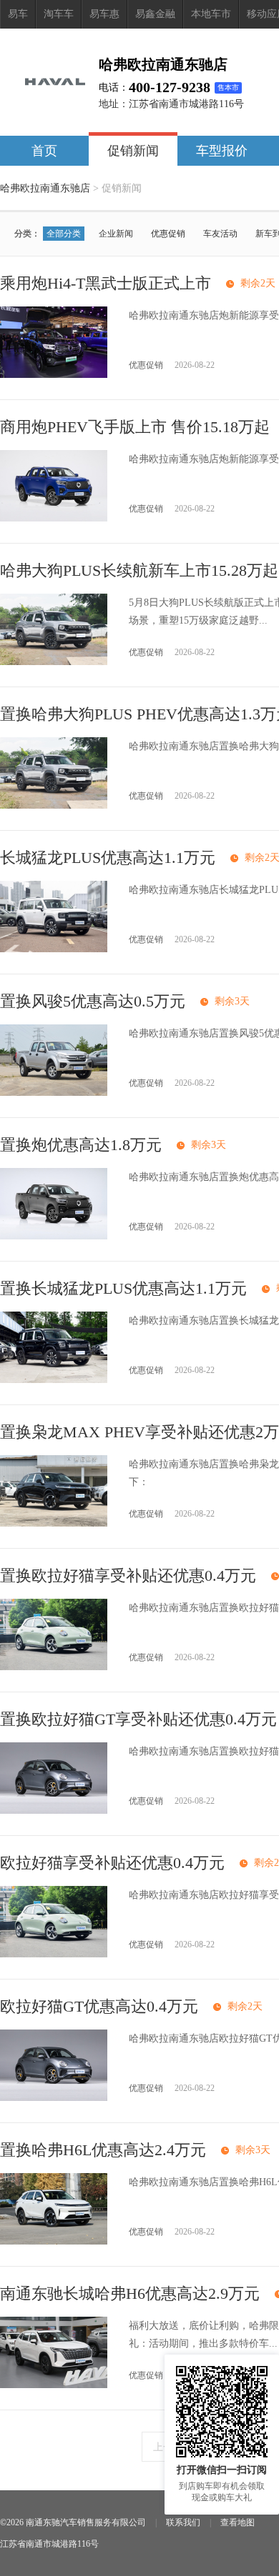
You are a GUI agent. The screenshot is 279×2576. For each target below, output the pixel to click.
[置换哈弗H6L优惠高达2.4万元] (54, 2241)
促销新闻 (133, 151)
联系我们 (183, 2522)
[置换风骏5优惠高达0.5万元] (54, 1093)
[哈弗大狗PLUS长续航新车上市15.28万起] (54, 662)
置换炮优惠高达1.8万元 (81, 1145)
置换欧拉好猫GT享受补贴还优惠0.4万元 (138, 1719)
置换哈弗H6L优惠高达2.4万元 (103, 2150)
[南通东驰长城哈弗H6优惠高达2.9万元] (54, 2385)
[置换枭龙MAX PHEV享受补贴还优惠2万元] (54, 1523)
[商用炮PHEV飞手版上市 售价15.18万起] (54, 518)
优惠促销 (168, 234)
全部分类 (64, 234)
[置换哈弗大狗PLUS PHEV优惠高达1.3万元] (54, 805)
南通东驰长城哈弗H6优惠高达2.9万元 (130, 2293)
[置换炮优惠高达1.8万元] (54, 1236)
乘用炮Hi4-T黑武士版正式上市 (106, 283)
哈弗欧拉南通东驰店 (45, 188)
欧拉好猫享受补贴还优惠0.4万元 (112, 1863)
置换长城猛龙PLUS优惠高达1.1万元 (123, 1288)
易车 (18, 14)
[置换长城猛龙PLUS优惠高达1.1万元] (54, 1380)
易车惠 (104, 14)
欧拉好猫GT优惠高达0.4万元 (99, 2006)
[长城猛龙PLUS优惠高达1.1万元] (54, 949)
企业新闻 (116, 234)
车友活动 (220, 234)
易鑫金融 (155, 14)
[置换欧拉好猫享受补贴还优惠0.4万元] (54, 1667)
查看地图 (238, 2522)
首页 (44, 151)
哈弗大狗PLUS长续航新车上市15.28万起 (139, 570)
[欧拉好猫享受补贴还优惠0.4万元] (54, 1954)
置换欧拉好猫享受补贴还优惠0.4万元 (128, 1576)
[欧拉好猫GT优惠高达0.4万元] (54, 2098)
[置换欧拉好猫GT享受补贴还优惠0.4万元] (54, 1811)
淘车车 (59, 14)
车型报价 (222, 151)
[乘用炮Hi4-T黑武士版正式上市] (54, 375)
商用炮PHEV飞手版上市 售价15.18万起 (135, 427)
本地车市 (211, 14)
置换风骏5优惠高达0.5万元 (93, 1001)
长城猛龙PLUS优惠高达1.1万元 (108, 858)
